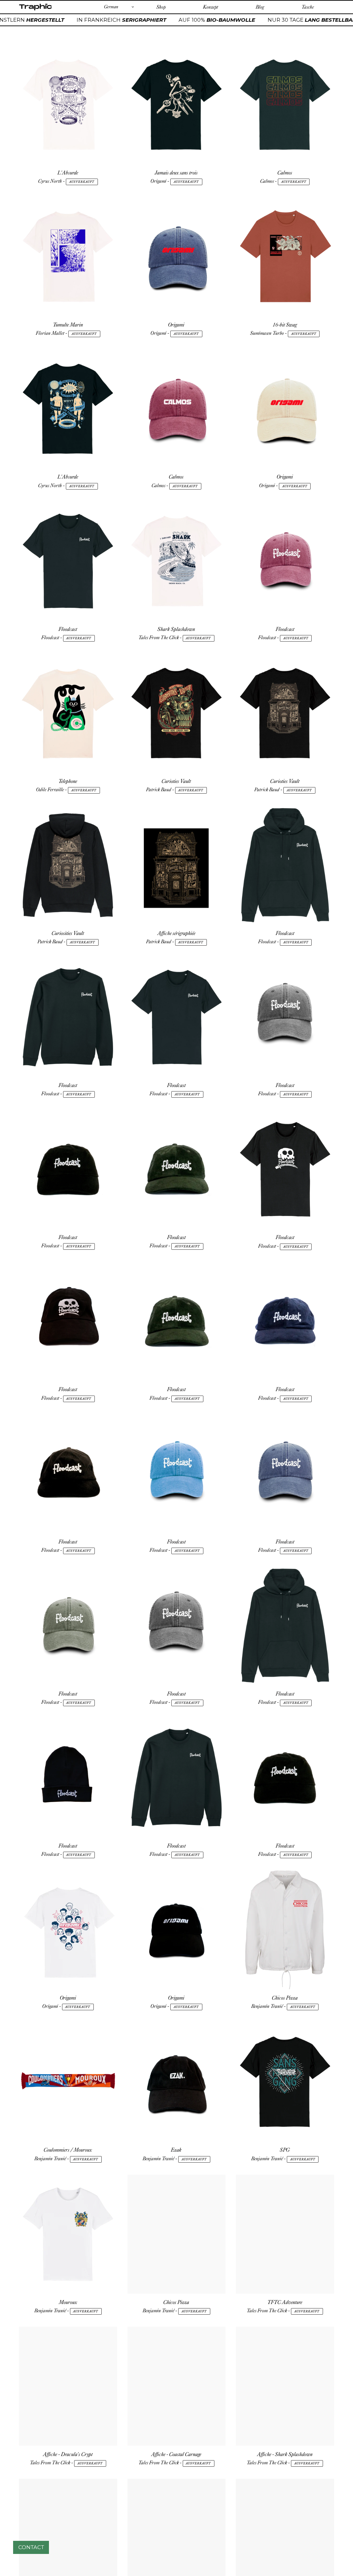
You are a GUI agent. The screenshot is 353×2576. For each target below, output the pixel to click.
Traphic (35, 10)
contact (31, 2547)
